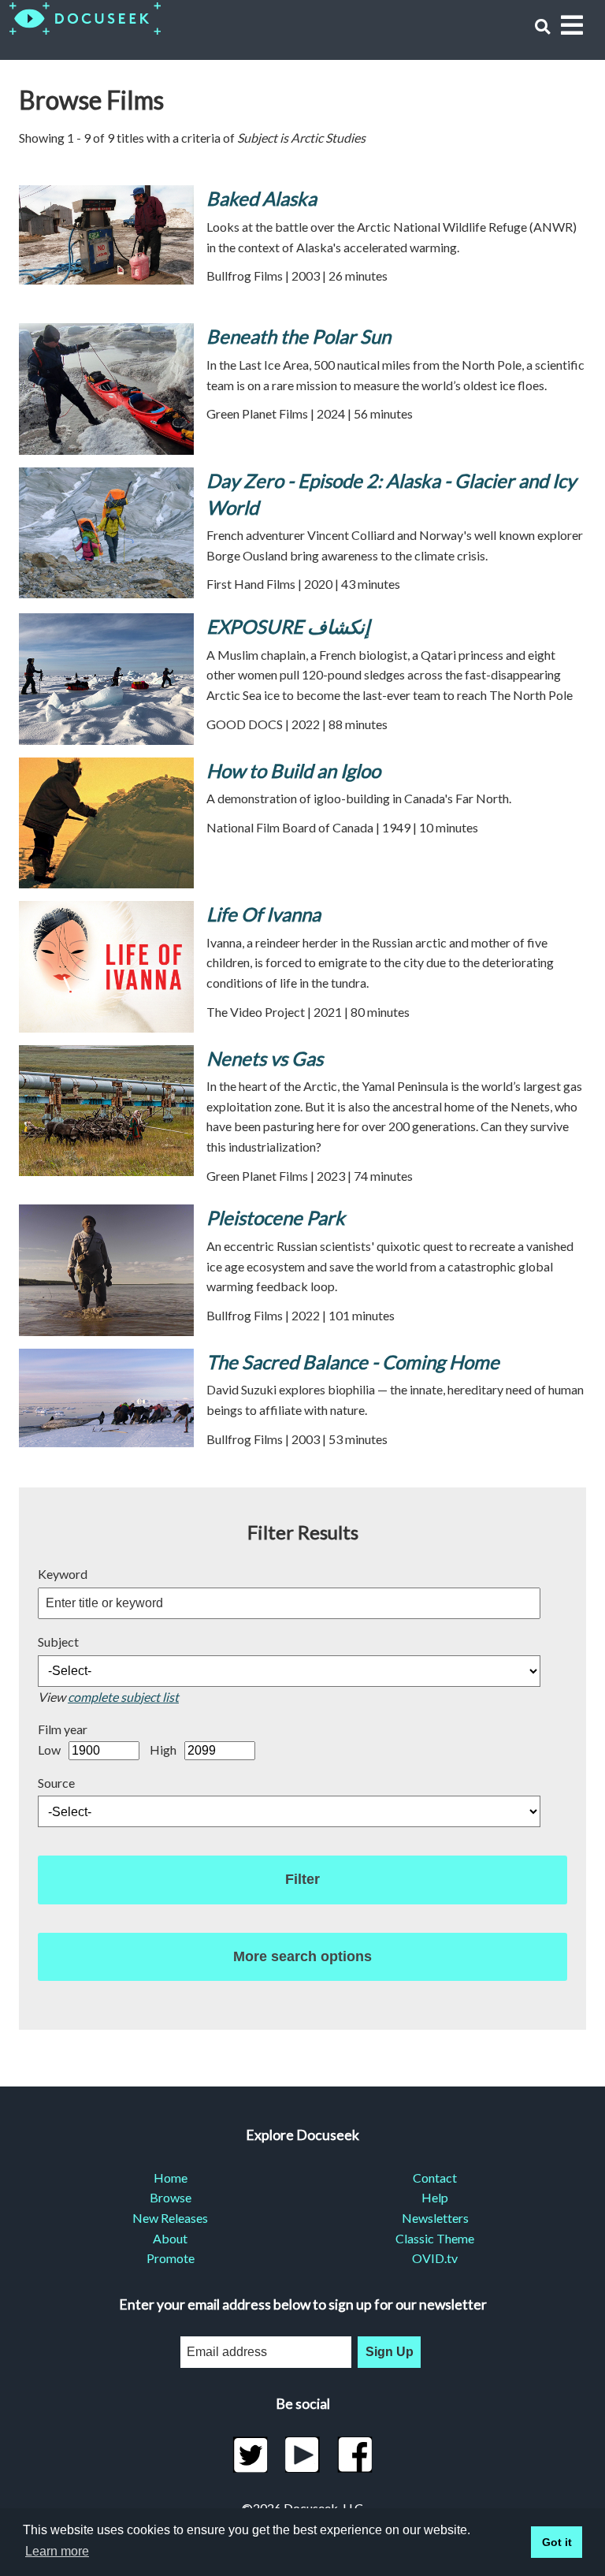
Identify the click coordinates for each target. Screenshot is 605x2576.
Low (49, 1750)
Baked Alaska (262, 198)
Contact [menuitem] (435, 2178)
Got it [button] (557, 2542)
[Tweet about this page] (250, 2455)
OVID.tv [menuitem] (435, 2258)
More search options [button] (302, 1956)
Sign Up (390, 2352)
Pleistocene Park (276, 1217)
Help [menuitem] (435, 2197)
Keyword (63, 1574)
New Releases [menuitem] (170, 2218)
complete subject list (123, 1697)
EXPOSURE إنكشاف (288, 626)
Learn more (57, 2551)
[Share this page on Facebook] (355, 2455)
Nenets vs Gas (265, 1058)
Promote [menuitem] (171, 2258)
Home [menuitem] (171, 2178)
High (163, 1750)
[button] (542, 26)
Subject (58, 1642)
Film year (63, 1729)
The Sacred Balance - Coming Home (353, 1362)
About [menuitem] (170, 2238)
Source (56, 1783)
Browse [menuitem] (171, 2197)
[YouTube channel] (303, 2455)
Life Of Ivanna (264, 914)
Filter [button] (302, 1879)
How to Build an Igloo (293, 771)
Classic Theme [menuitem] (435, 2238)
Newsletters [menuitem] (435, 2218)
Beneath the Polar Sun (299, 336)
